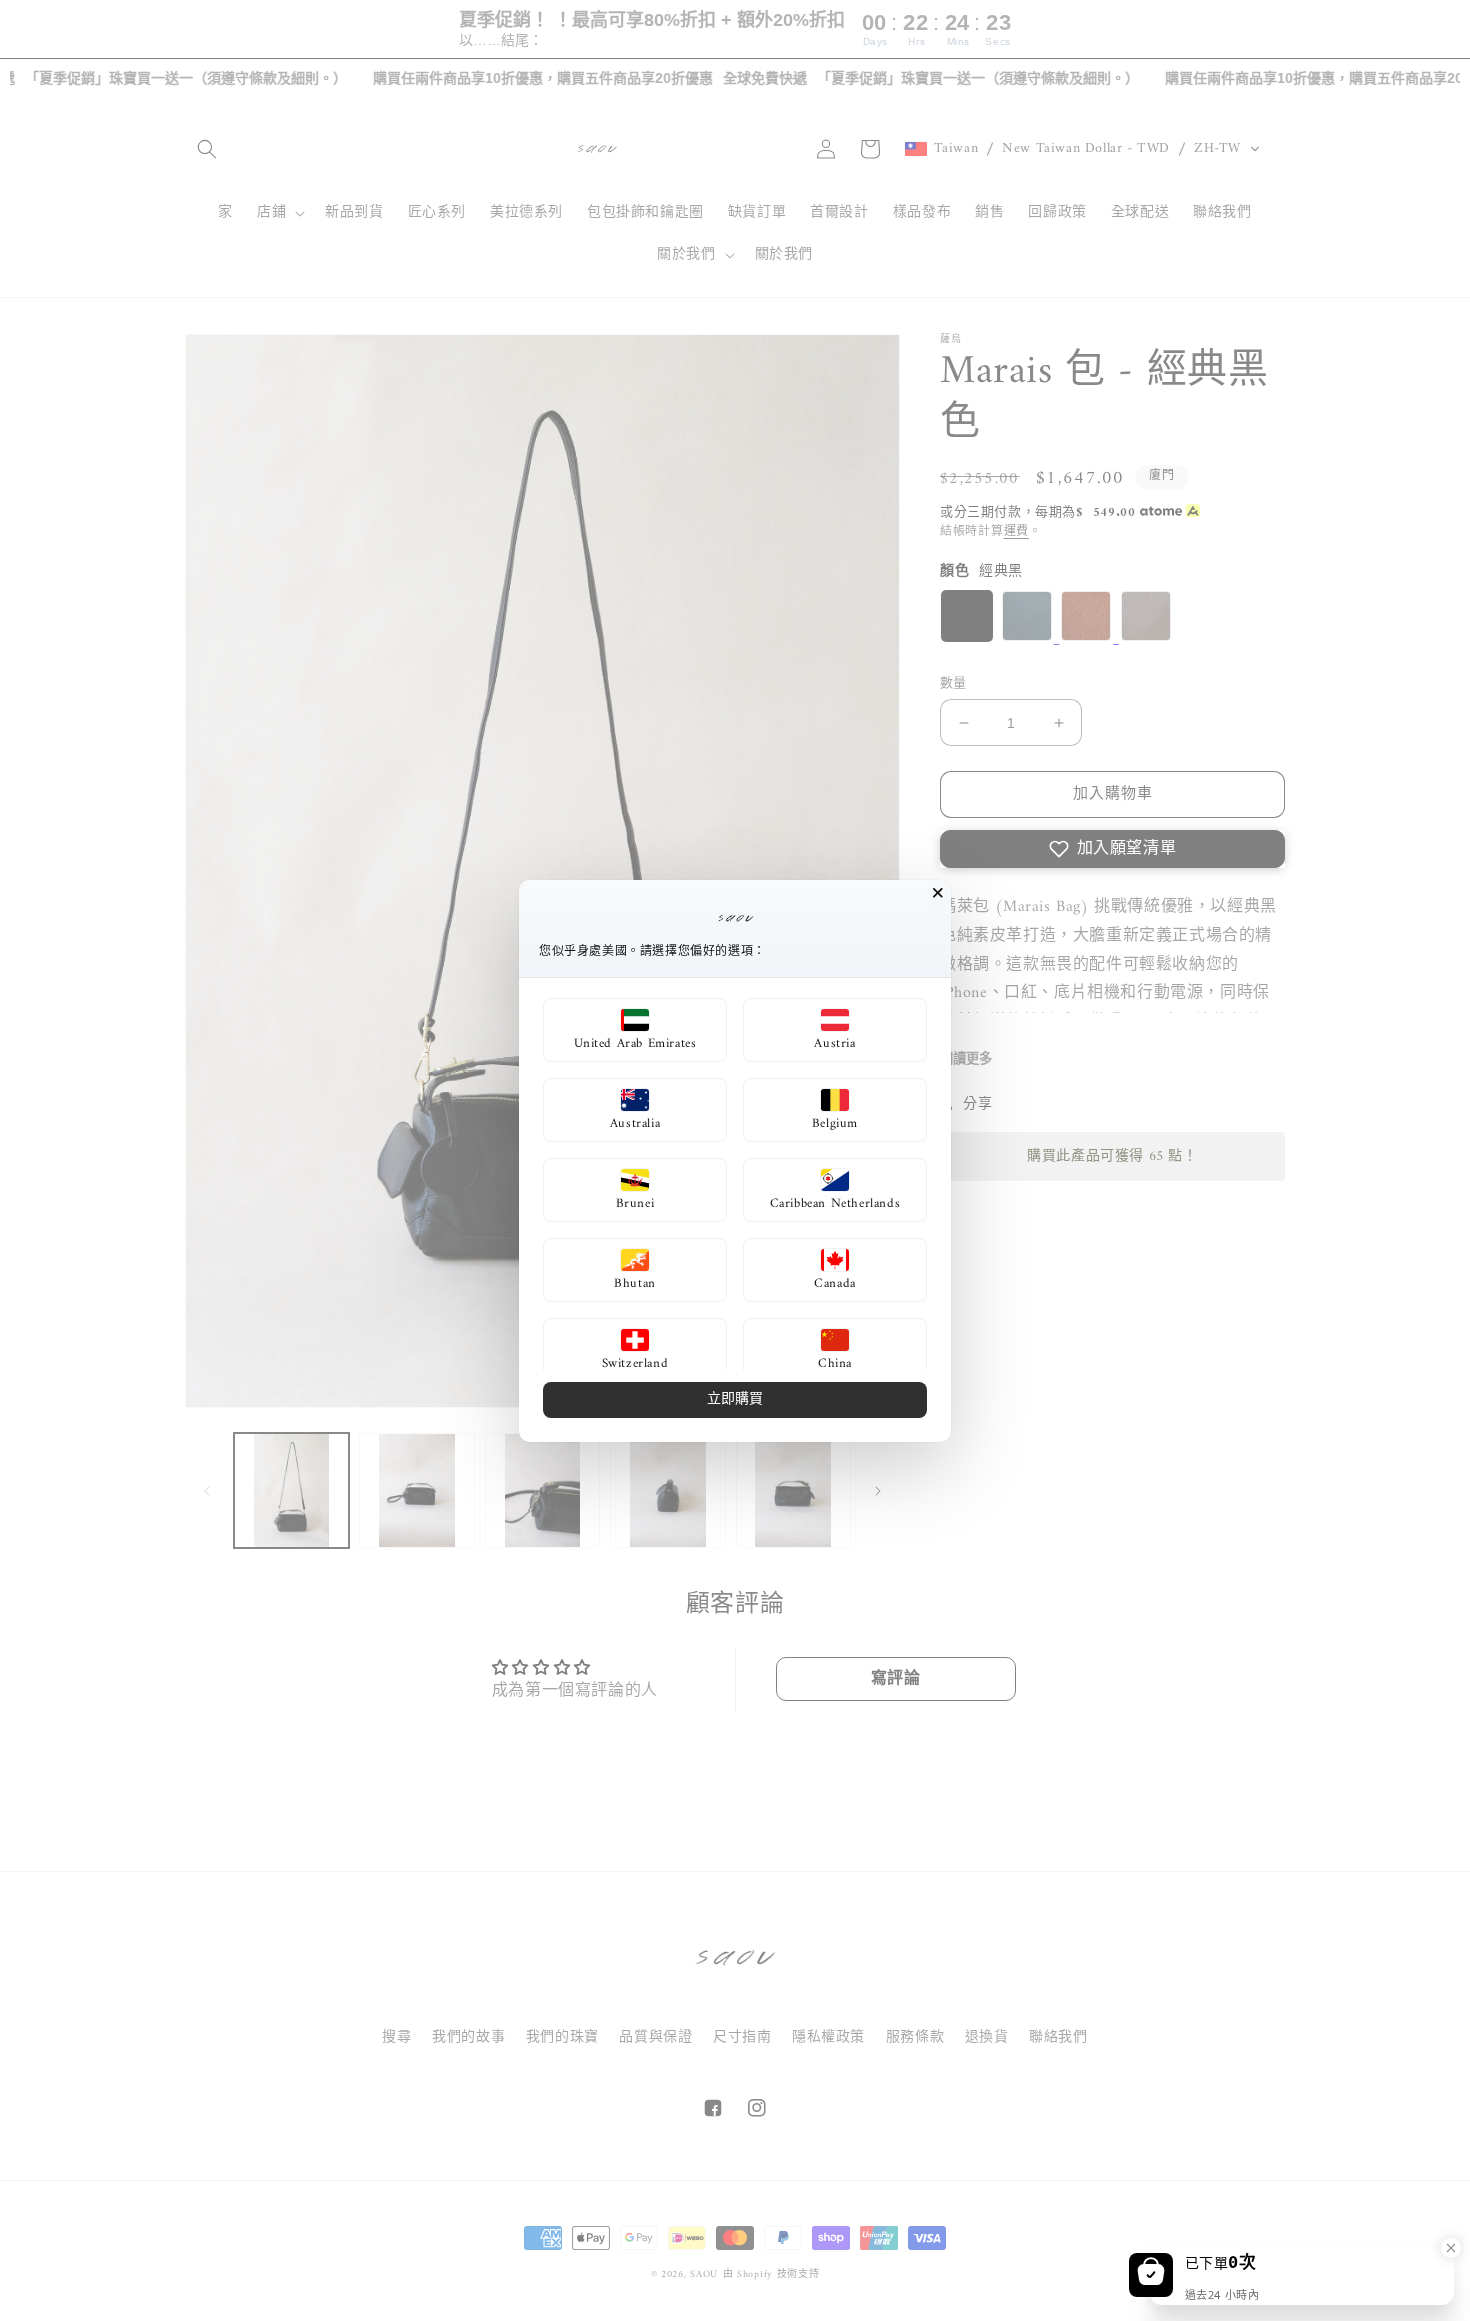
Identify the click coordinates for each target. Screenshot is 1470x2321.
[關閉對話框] (938, 893)
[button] (635, 1030)
